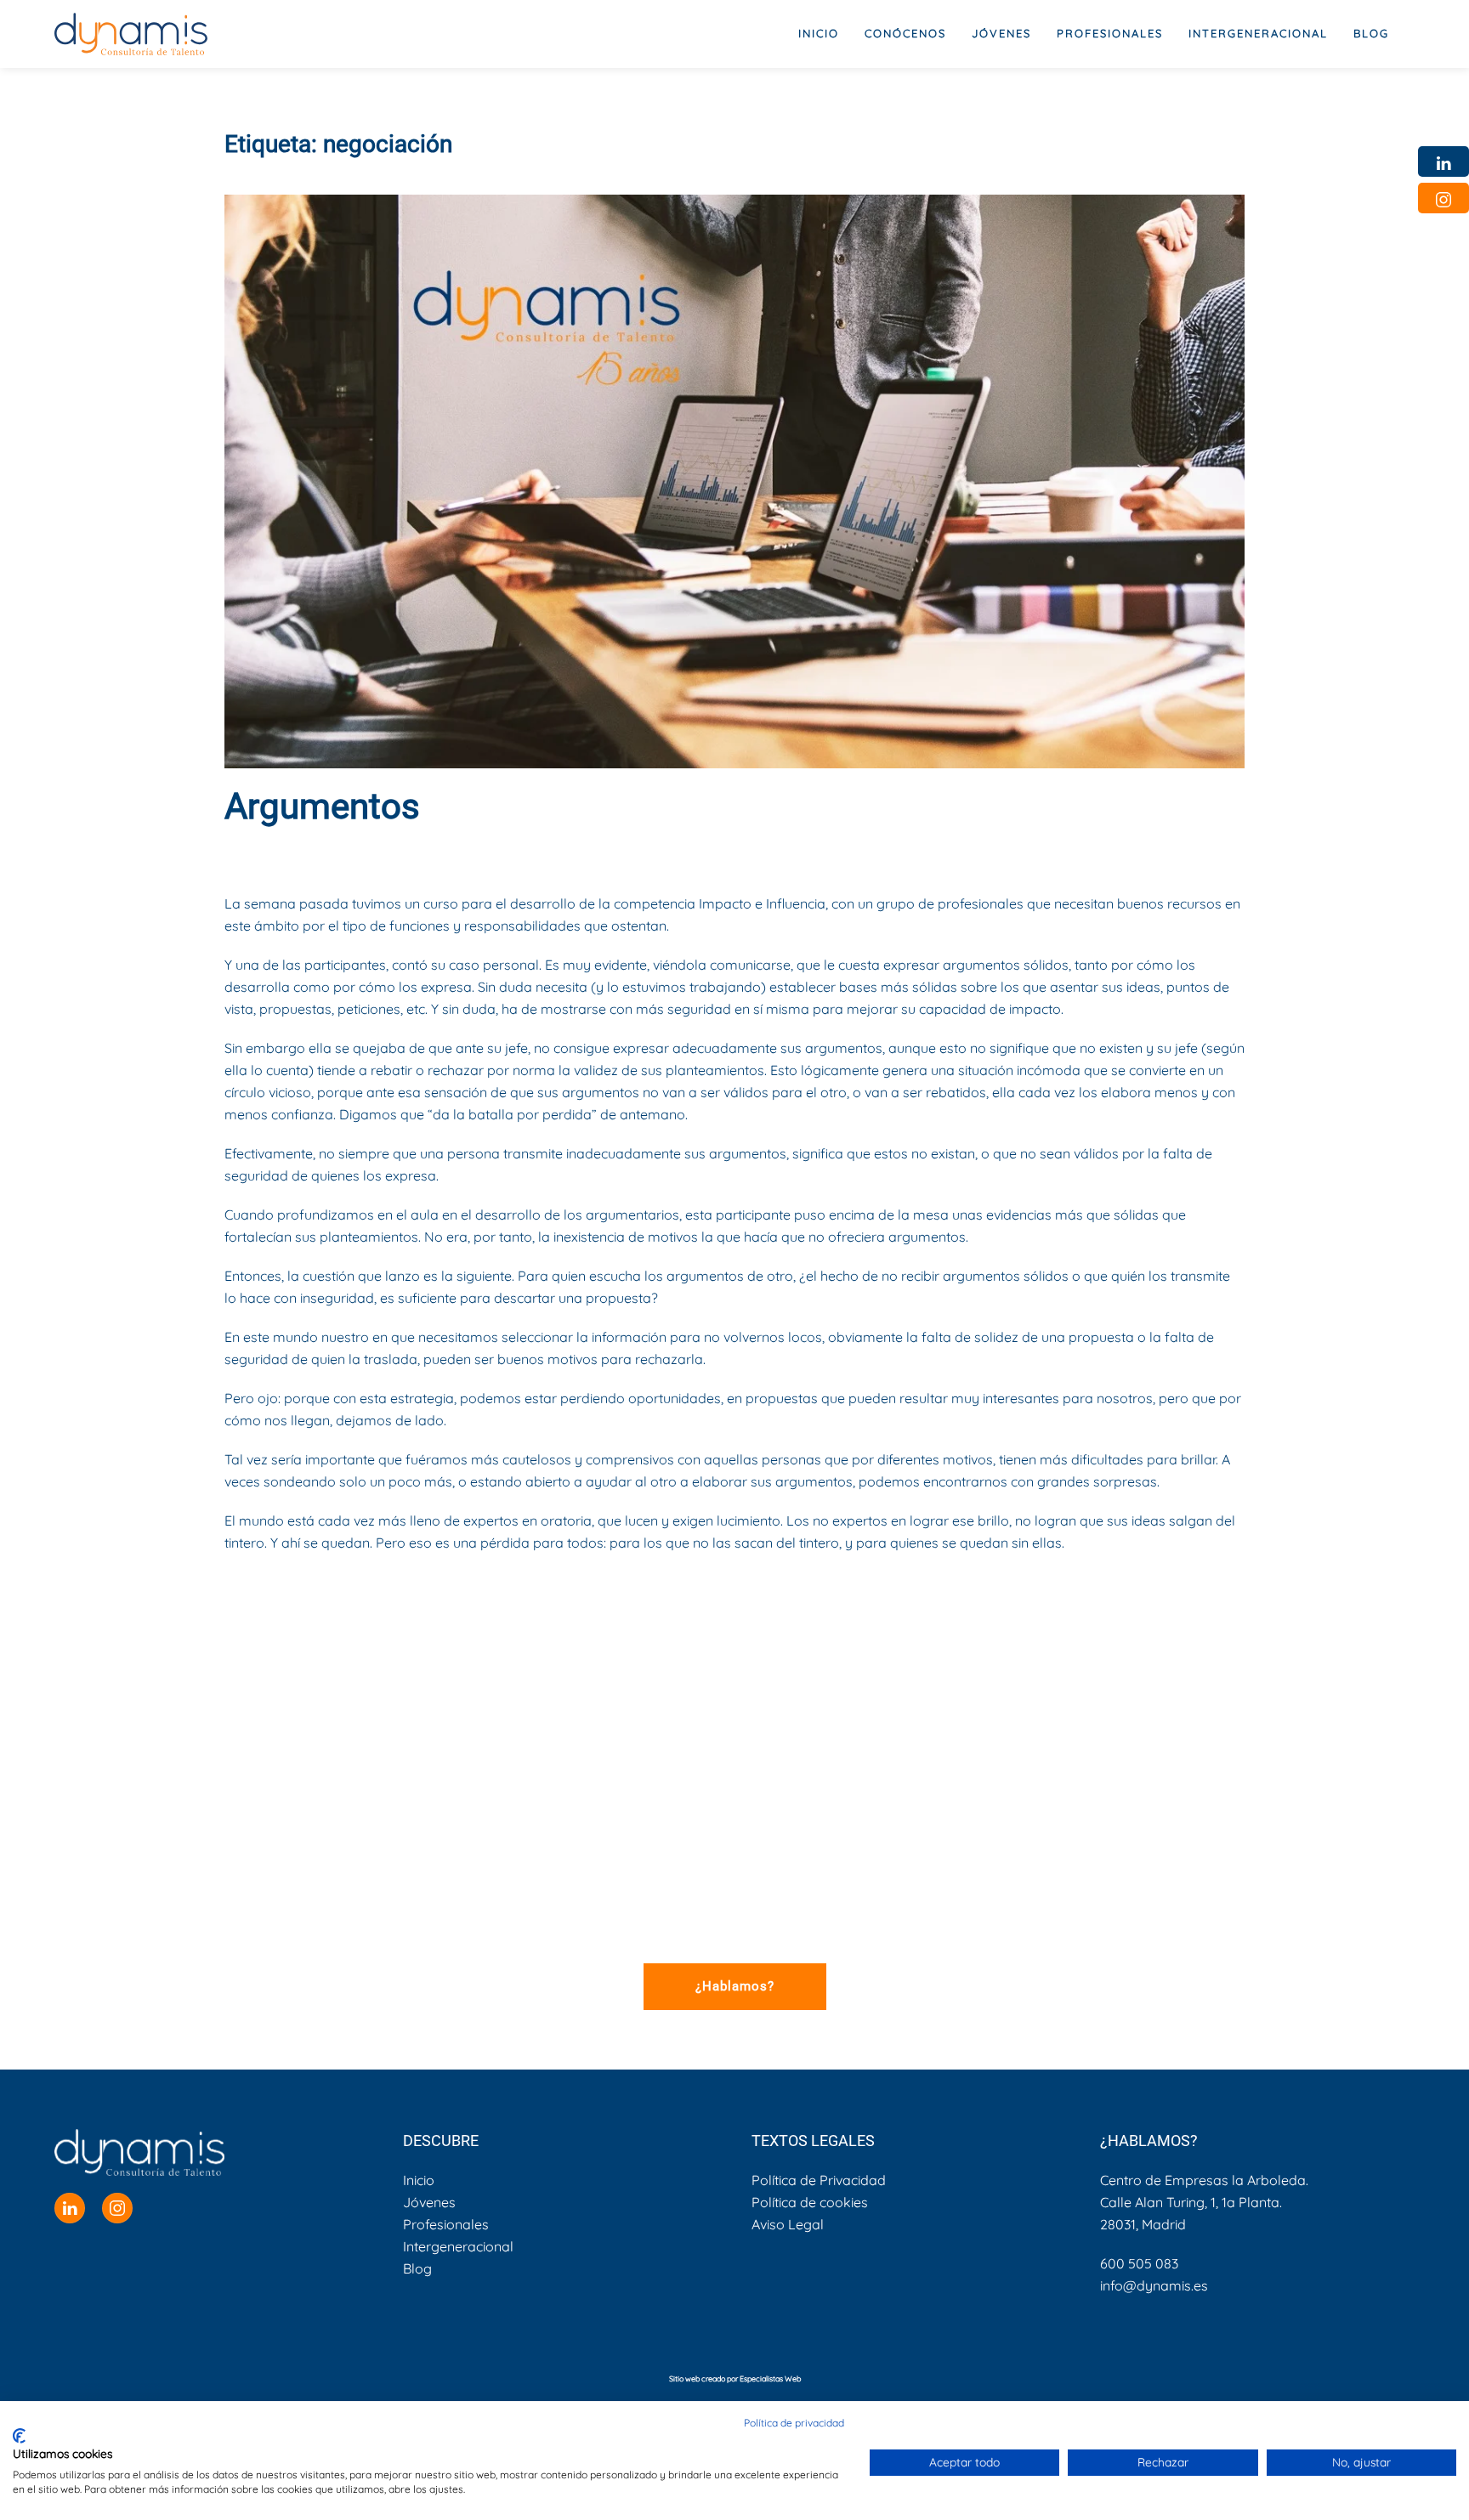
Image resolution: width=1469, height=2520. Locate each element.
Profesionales (446, 2224)
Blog (1371, 33)
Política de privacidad (794, 2423)
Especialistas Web (770, 2378)
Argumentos (322, 806)
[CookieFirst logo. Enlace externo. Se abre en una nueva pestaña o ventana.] (19, 2436)
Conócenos (905, 33)
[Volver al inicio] (131, 34)
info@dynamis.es (1154, 2285)
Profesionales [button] (1110, 33)
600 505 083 (1139, 2263)
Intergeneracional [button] (1258, 33)
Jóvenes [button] (1001, 33)
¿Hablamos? (735, 1986)
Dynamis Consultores (378, 852)
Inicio (819, 33)
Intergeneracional (458, 2246)
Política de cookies (810, 2202)
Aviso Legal (788, 2224)
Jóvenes (429, 2202)
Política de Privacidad (819, 2180)
